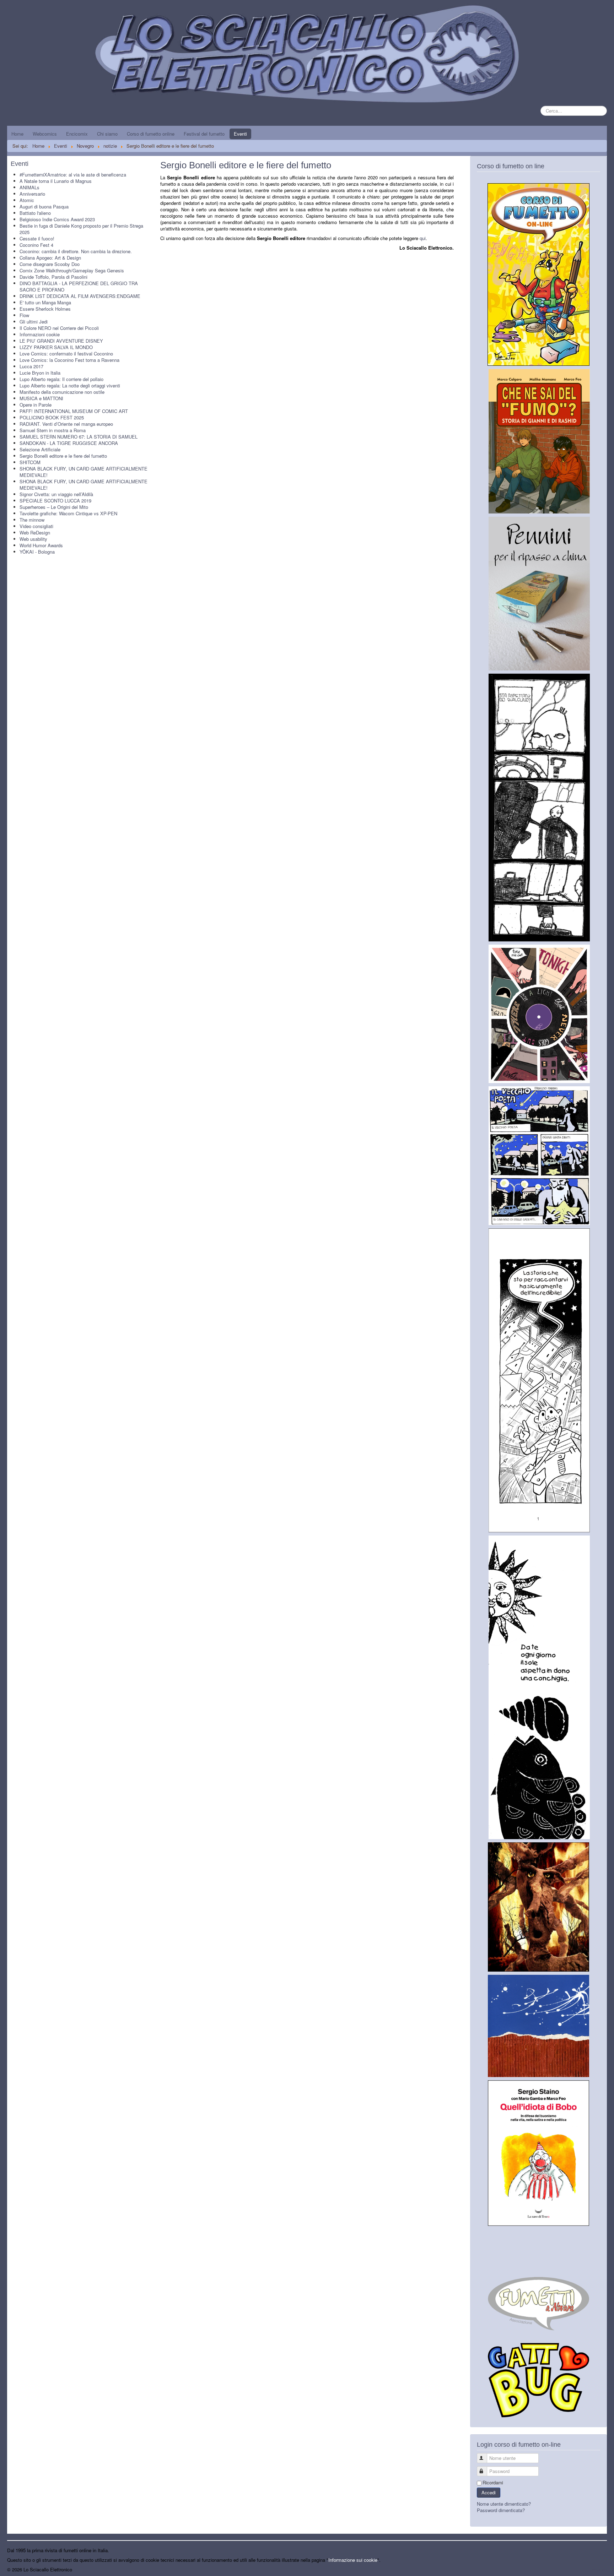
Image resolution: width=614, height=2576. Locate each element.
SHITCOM (30, 462)
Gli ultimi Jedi (34, 322)
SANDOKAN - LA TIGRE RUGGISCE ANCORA (69, 443)
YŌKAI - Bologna (37, 552)
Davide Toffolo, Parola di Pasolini (53, 277)
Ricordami (493, 2483)
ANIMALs (29, 187)
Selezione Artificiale (40, 449)
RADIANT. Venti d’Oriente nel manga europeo (66, 424)
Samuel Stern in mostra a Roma (53, 430)
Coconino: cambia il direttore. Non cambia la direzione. (76, 251)
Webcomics (45, 134)
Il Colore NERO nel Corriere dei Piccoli (59, 328)
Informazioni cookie (40, 334)
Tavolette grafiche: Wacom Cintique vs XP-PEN (68, 513)
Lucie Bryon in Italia (40, 373)
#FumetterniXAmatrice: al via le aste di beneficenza (73, 175)
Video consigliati (36, 526)
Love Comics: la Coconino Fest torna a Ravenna (69, 360)
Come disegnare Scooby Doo (50, 264)
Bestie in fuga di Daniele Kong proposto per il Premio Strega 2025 (81, 229)
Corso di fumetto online (151, 134)
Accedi (489, 2492)
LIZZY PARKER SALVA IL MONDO (56, 347)
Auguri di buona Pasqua (44, 206)
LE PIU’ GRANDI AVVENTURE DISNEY (61, 341)
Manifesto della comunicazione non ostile (62, 392)
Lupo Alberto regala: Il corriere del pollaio (61, 379)
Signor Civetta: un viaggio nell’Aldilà (56, 494)
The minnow (32, 520)
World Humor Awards (41, 545)
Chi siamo (107, 134)
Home (17, 134)
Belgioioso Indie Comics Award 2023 (57, 219)
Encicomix (77, 134)
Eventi (240, 134)
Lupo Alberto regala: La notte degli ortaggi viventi (70, 385)
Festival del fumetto (204, 134)
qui (423, 238)
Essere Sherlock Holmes (45, 309)
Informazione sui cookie (353, 2560)
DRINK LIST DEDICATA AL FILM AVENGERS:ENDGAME (80, 296)
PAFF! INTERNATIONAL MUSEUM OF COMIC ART (74, 411)
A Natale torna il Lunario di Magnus (56, 181)
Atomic (27, 200)
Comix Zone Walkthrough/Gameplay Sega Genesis (72, 270)
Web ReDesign (35, 532)
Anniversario (32, 194)
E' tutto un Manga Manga (45, 302)
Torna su (598, 2569)
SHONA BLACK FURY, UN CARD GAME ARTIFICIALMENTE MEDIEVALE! (84, 472)
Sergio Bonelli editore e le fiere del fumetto (63, 456)
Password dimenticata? (501, 2510)
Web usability (33, 539)
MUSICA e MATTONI (41, 398)
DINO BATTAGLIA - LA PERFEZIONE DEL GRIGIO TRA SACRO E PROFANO (79, 286)
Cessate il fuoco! (37, 238)
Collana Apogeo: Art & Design (50, 258)
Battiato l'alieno (35, 213)
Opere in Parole (36, 405)
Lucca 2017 (31, 366)
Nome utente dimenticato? (504, 2504)
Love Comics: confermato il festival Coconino (66, 354)
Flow (24, 315)
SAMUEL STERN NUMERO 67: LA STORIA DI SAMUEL (79, 437)
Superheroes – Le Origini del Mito (54, 507)
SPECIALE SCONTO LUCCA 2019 (55, 501)
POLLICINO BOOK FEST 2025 (52, 417)
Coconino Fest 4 (36, 245)
